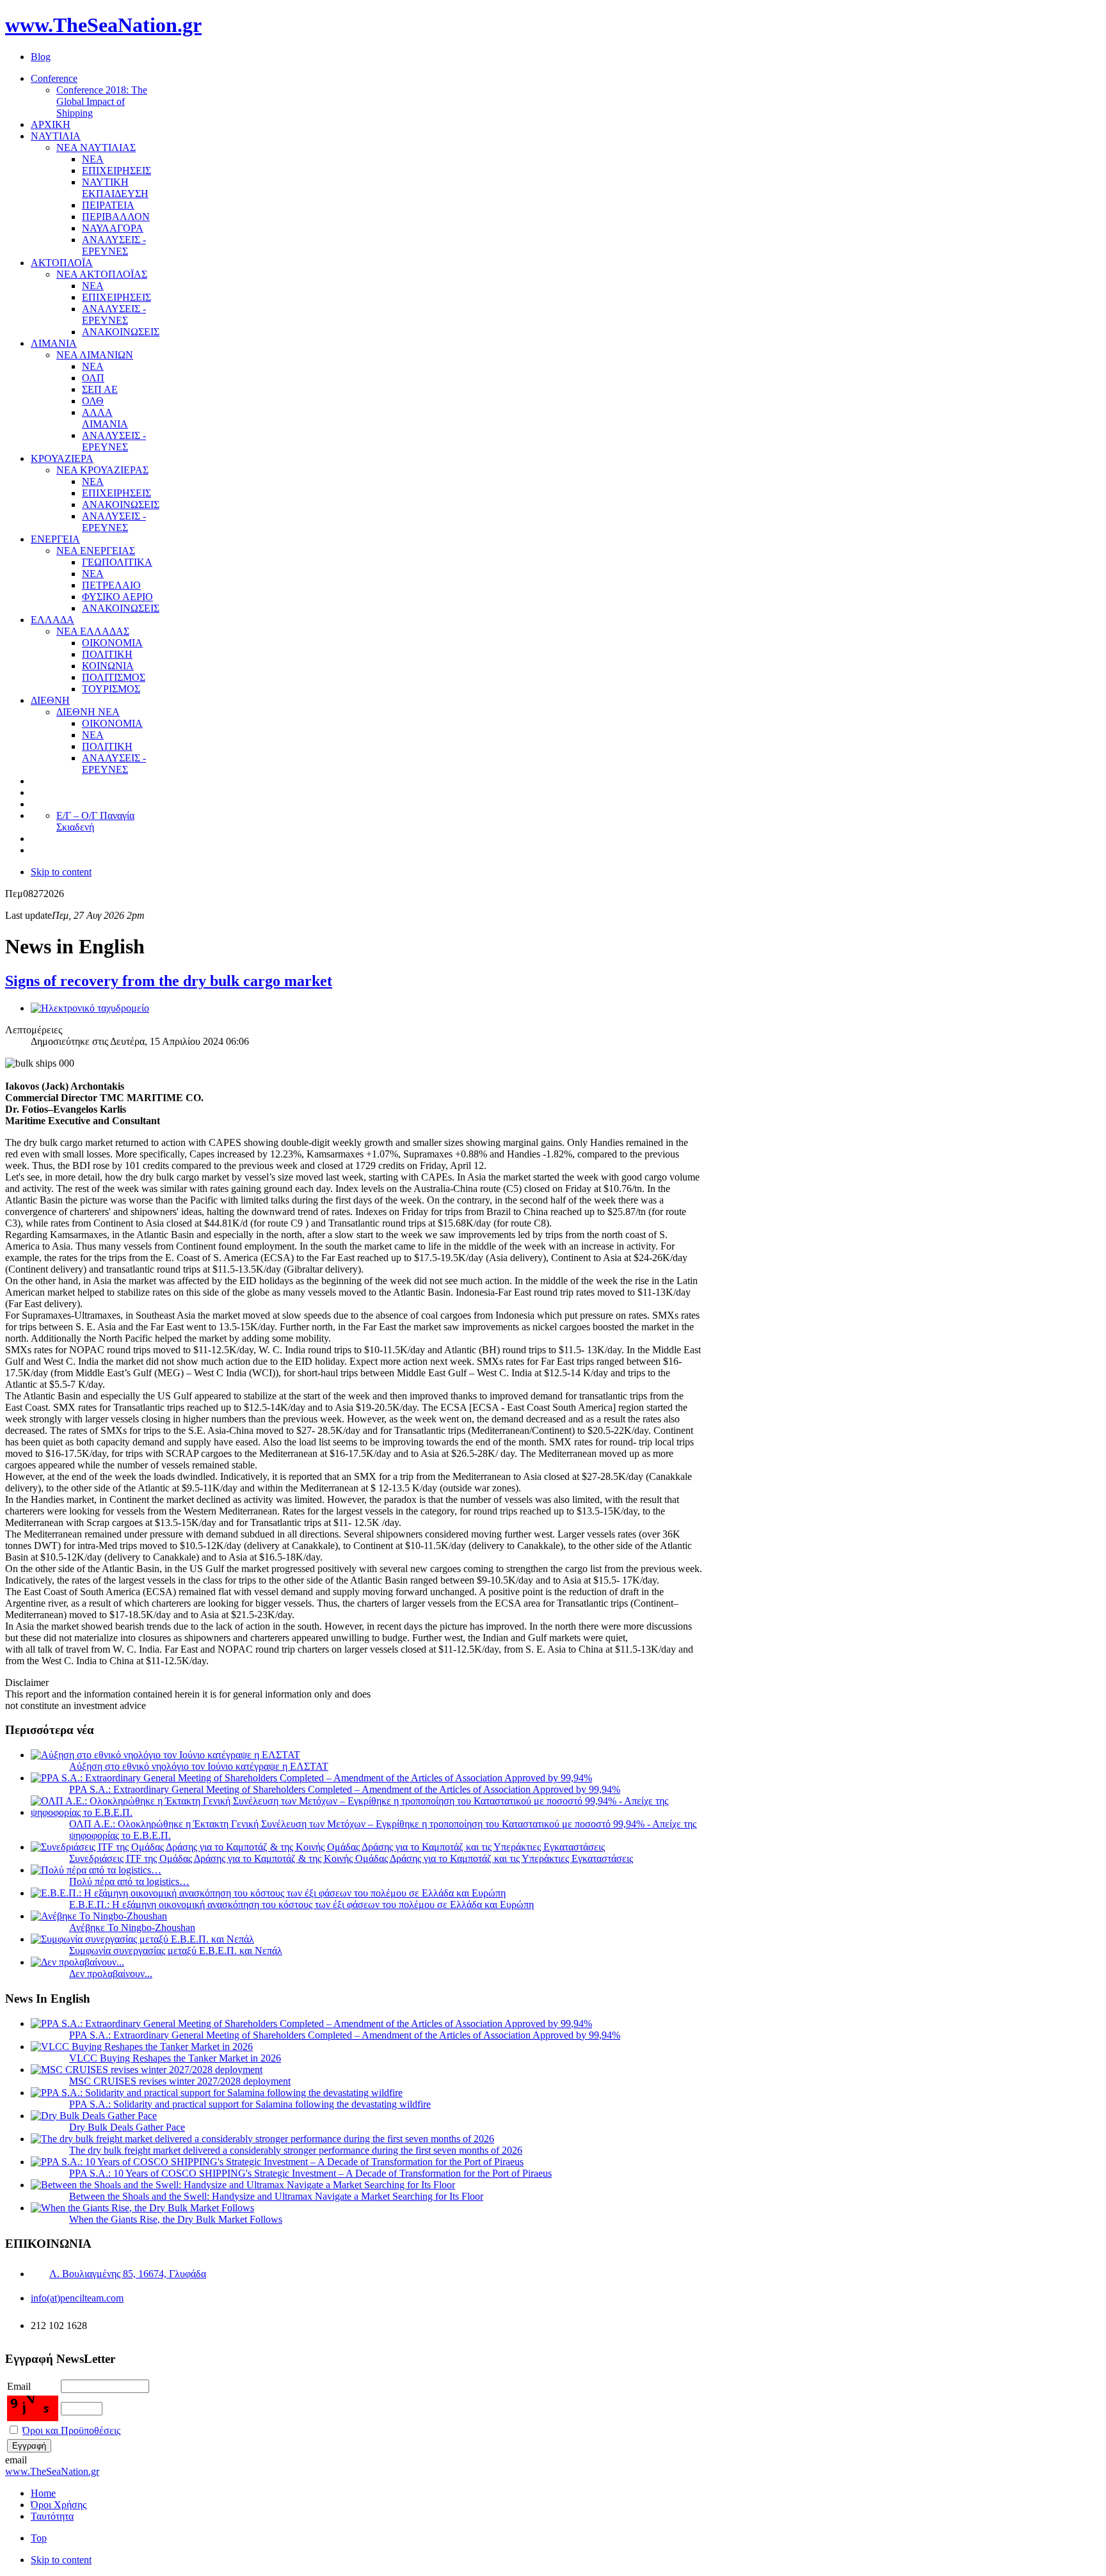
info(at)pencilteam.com (77, 2298)
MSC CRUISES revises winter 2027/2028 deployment (180, 2081)
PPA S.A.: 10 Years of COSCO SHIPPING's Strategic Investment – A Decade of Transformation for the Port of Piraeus (310, 2173)
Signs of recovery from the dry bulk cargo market (169, 981)
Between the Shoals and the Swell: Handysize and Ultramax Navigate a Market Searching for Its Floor (276, 2196)
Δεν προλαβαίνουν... (111, 1974)
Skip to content (61, 872)
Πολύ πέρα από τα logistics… (129, 1881)
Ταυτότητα (52, 2516)
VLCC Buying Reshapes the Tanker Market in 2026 (175, 2058)
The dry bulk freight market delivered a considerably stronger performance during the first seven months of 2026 (296, 2150)
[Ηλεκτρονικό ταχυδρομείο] (90, 1008)
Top (39, 2538)
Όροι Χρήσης (59, 2505)
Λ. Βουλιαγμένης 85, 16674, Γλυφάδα (128, 2274)
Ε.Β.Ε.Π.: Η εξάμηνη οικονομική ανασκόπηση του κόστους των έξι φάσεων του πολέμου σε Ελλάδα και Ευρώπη (301, 1904)
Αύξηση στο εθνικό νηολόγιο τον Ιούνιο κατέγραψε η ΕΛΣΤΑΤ (199, 1766)
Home (43, 2493)
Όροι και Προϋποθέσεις (71, 2430)
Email (19, 2386)
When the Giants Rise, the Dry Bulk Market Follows (176, 2219)
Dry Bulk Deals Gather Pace (127, 2127)
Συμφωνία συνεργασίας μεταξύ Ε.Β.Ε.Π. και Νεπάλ (176, 1951)
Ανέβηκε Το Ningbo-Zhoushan (132, 1928)
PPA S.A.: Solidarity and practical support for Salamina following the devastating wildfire (250, 2104)
